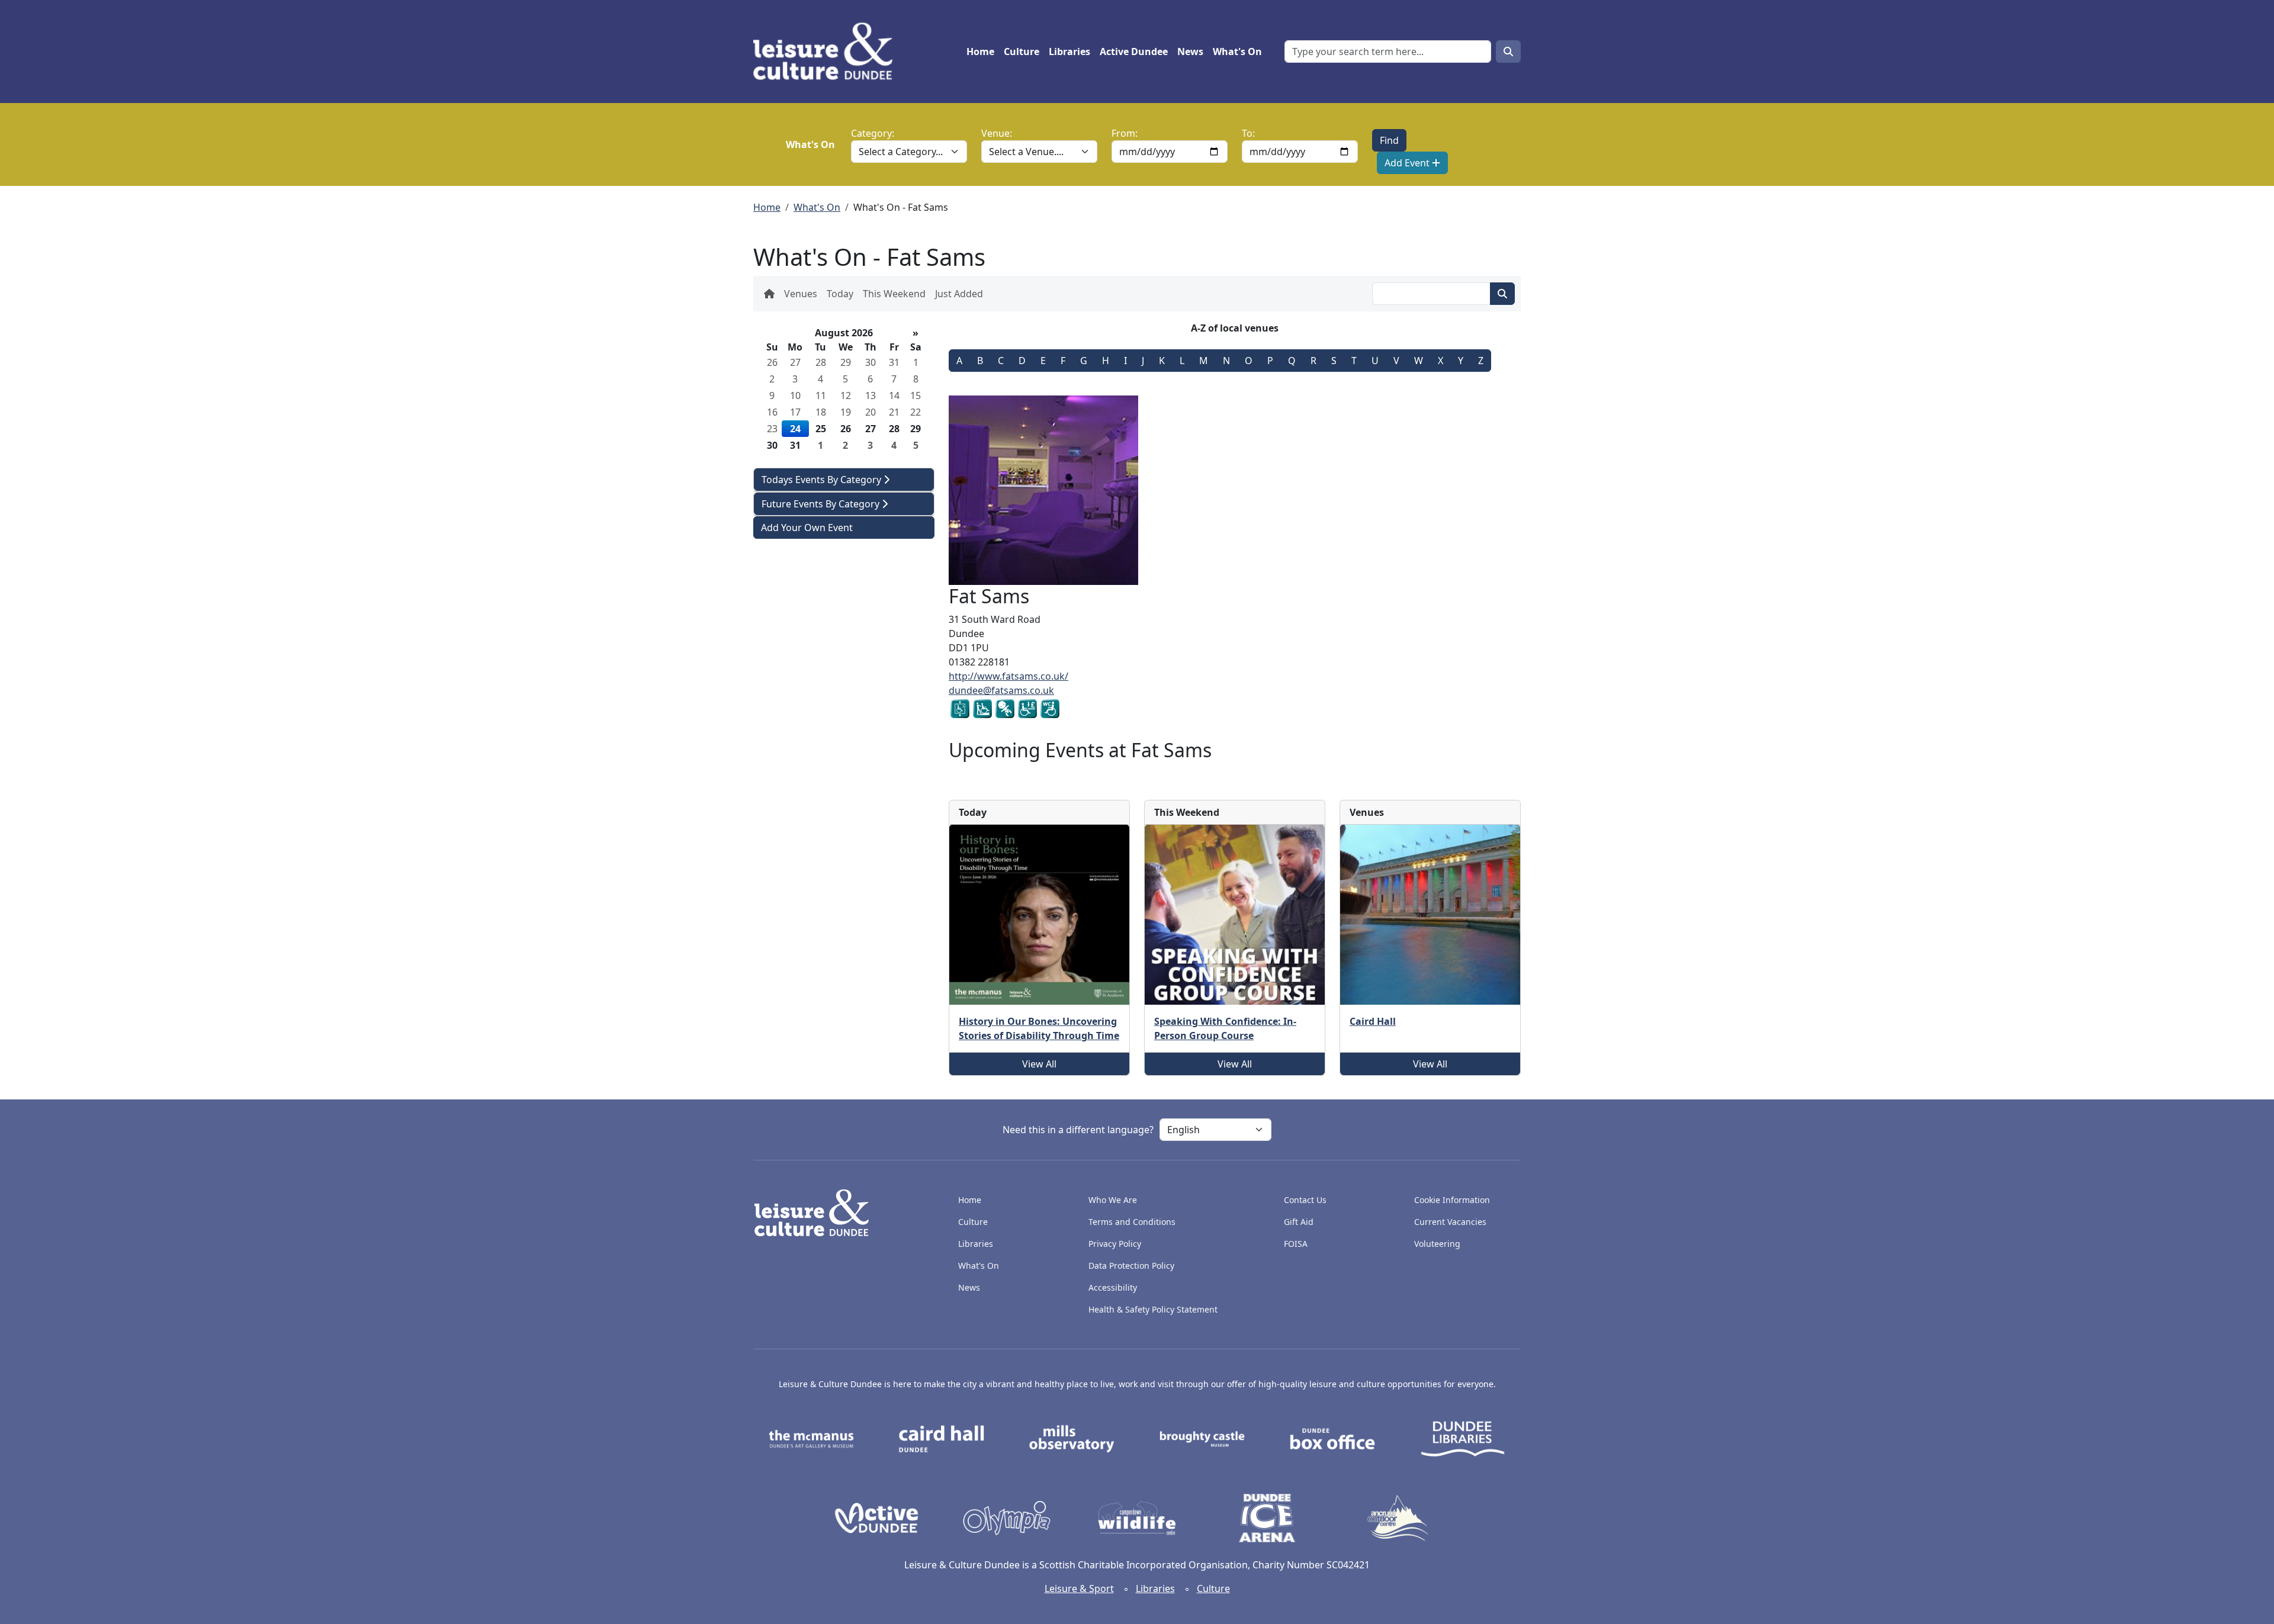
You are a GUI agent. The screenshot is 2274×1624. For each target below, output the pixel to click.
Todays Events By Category (823, 480)
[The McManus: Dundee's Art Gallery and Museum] (811, 1438)
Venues (801, 294)
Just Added (959, 294)
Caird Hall (1373, 1021)
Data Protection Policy (1131, 1266)
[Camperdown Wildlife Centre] (1137, 1517)
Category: (873, 133)
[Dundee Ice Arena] (1267, 1517)
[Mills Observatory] (1072, 1438)
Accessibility (1114, 1287)
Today (840, 294)
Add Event (1408, 163)
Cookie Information (1452, 1200)
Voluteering (1437, 1244)
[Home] (828, 52)
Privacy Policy (1115, 1244)
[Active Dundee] (876, 1517)
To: (1248, 133)
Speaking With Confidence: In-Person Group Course (1225, 1028)
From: (1125, 133)
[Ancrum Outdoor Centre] (1398, 1517)
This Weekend (894, 294)
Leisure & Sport (1079, 1588)
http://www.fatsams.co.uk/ (1008, 676)
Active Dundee (1134, 52)
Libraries (1069, 52)
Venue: (997, 133)
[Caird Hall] (942, 1438)
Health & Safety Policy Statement (1153, 1309)
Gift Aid (1299, 1222)
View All (1039, 1064)
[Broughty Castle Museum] (1202, 1438)
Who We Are (1113, 1200)
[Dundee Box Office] (1332, 1438)
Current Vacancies (1450, 1222)
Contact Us (1305, 1200)
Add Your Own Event (807, 528)
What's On (1237, 52)
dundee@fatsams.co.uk (1001, 690)
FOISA (1296, 1244)
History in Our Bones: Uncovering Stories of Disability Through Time (1039, 1028)
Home (980, 52)
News (1190, 52)
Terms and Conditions (1132, 1222)
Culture (1022, 52)
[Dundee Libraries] (1463, 1438)
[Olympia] (1007, 1517)
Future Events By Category (822, 504)
